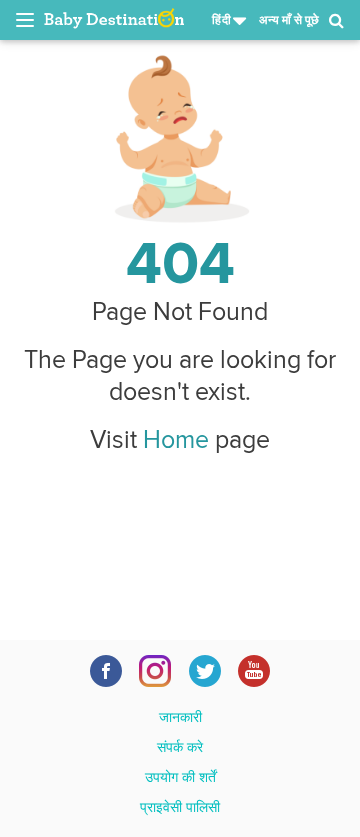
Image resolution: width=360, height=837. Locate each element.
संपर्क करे (180, 747)
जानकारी (180, 717)
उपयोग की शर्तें (180, 777)
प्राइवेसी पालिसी (180, 807)
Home (176, 439)
